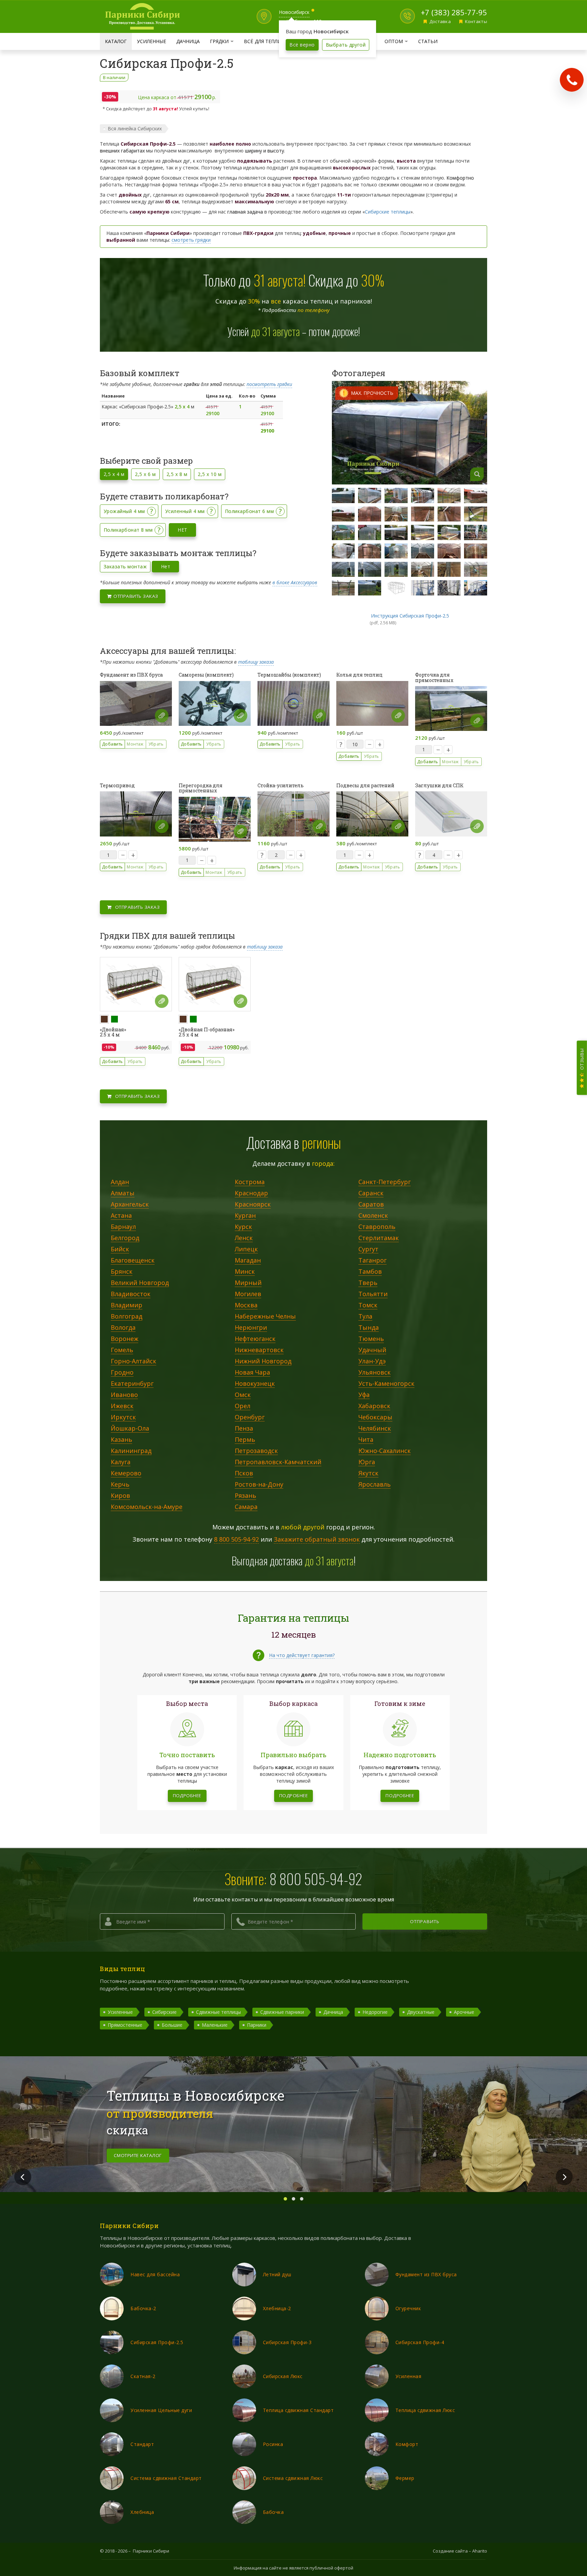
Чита (366, 1440)
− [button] (369, 744)
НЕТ (182, 530)
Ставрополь (377, 1227)
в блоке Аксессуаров (295, 582)
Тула (365, 1317)
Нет (166, 566)
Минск (245, 1272)
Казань (121, 1440)
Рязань (245, 1496)
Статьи (428, 41)
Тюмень (371, 1339)
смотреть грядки (191, 240)
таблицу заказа (256, 662)
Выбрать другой (346, 45)
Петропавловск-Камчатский (278, 1462)
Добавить (112, 744)
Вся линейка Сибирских (135, 128)
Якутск (368, 1473)
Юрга (367, 1462)
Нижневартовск (259, 1350)
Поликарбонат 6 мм (249, 511)
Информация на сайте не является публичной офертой (293, 2568)
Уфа (364, 1395)
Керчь (120, 1485)
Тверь (368, 1283)
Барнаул (123, 1227)
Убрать (156, 744)
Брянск (122, 1272)
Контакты (475, 21)
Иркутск (123, 1417)
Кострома (250, 1182)
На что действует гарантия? (302, 1655)
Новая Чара (252, 1373)
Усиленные (152, 41)
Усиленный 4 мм (185, 511)
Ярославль (375, 1485)
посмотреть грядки (269, 384)
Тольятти (373, 1294)
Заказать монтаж (125, 566)
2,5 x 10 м (210, 474)
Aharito (480, 2551)
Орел (243, 1406)
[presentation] (23, 2177)
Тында (369, 1328)
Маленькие (215, 2025)
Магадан (248, 1261)
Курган (245, 1216)
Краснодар (251, 1193)
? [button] (152, 511)
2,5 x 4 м (114, 474)
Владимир (127, 1305)
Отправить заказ (136, 596)
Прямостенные (125, 2025)
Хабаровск (374, 1406)
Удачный (372, 1350)
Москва (246, 1305)
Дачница (188, 41)
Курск (243, 1227)
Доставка (439, 21)
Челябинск (375, 1429)
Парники (257, 2025)
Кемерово (126, 1473)
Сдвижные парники (282, 2012)
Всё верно (302, 45)
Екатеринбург (132, 1384)
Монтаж (135, 744)
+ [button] (380, 744)
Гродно (122, 1373)
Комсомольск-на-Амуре (147, 1507)
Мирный (248, 1283)
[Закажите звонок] (572, 80)
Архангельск (130, 1204)
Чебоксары (375, 1417)
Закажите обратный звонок (317, 1539)
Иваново (124, 1395)
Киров (120, 1496)
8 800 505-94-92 (236, 1539)
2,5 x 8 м (177, 474)
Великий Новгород (140, 1283)
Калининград (131, 1451)
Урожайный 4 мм (124, 511)
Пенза (244, 1429)
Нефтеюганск (255, 1339)
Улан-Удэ (372, 1361)
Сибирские (164, 2012)
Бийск (120, 1249)
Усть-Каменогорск (386, 1384)
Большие (172, 2025)
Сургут (368, 1249)
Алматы (123, 1193)
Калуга (121, 1462)
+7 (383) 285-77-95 (454, 12)
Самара (246, 1507)
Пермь (245, 1440)
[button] (162, 716)
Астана (121, 1216)
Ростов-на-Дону (259, 1485)
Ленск (244, 1238)
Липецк (246, 1249)
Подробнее (187, 1796)
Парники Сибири (151, 2551)
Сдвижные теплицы (218, 2012)
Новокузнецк (255, 1384)
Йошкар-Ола (130, 1429)
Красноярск (253, 1204)
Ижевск (122, 1406)
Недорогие (375, 2012)
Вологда (123, 1328)
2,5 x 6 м (145, 474)
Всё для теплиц (264, 41)
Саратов (371, 1204)
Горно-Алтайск (134, 1361)
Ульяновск (375, 1373)
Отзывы (582, 1060)
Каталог (116, 41)
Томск (368, 1305)
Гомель (122, 1350)
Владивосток (131, 1294)
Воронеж (124, 1339)
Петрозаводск (256, 1451)
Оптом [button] (399, 41)
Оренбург (250, 1417)
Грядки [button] (224, 41)
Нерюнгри (251, 1328)
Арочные (464, 2012)
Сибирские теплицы (388, 212)
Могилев (248, 1294)
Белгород (125, 1238)
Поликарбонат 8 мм (128, 530)
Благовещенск (133, 1261)
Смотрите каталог (138, 2155)
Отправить (425, 1921)
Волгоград (127, 1317)
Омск (243, 1395)
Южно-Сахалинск (385, 1451)
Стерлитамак (379, 1238)
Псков (244, 1473)
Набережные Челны (265, 1317)
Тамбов (370, 1272)
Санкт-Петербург (385, 1182)
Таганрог (372, 1261)
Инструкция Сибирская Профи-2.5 (410, 616)
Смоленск (373, 1216)
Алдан (120, 1182)
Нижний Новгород (263, 1361)
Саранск (371, 1193)
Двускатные (421, 2012)
